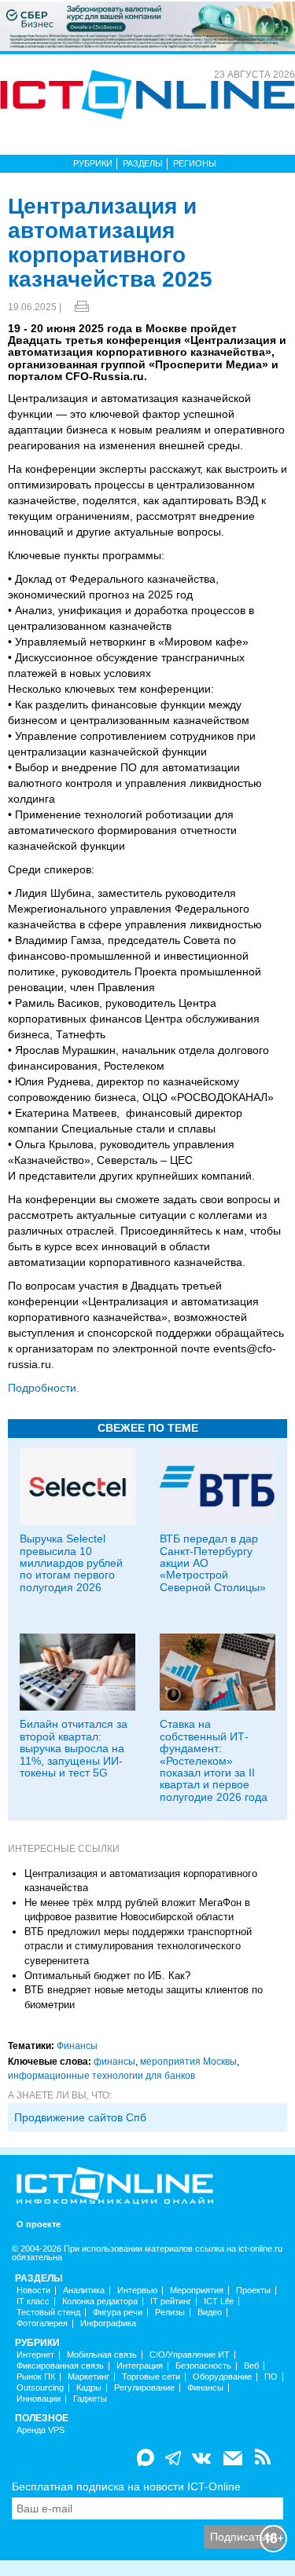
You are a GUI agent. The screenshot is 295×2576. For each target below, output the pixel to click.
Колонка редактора (100, 2302)
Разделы (143, 163)
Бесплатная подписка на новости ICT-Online (126, 2486)
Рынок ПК (36, 2377)
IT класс (33, 2302)
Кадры (89, 2388)
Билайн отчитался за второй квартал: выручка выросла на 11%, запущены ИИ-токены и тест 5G (74, 1748)
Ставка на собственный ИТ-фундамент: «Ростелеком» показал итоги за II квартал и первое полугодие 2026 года (214, 1760)
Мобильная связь (102, 2355)
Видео (210, 2313)
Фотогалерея (42, 2324)
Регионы (195, 163)
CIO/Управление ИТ (190, 2355)
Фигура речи (118, 2313)
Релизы (170, 2313)
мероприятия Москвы (188, 2062)
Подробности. (44, 1388)
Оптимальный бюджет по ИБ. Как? (107, 1976)
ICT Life (219, 2302)
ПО (271, 2377)
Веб (251, 2366)
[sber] (147, 25)
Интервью (137, 2291)
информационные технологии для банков (101, 2076)
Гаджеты (90, 2399)
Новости (33, 2291)
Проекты (253, 2291)
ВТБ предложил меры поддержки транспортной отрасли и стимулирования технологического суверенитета (138, 1946)
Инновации (39, 2399)
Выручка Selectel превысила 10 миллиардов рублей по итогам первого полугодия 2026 (71, 1563)
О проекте (39, 2225)
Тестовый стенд (48, 2313)
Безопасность (203, 2366)
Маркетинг (88, 2377)
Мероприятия (197, 2291)
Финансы (77, 2046)
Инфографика (108, 2324)
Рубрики (93, 163)
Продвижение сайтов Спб (80, 2117)
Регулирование (144, 2388)
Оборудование (222, 2377)
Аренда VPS (41, 2430)
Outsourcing (40, 2388)
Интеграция (140, 2366)
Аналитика (84, 2291)
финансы (114, 2062)
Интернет (35, 2355)
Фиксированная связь (60, 2366)
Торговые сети (151, 2377)
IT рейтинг (171, 2302)
